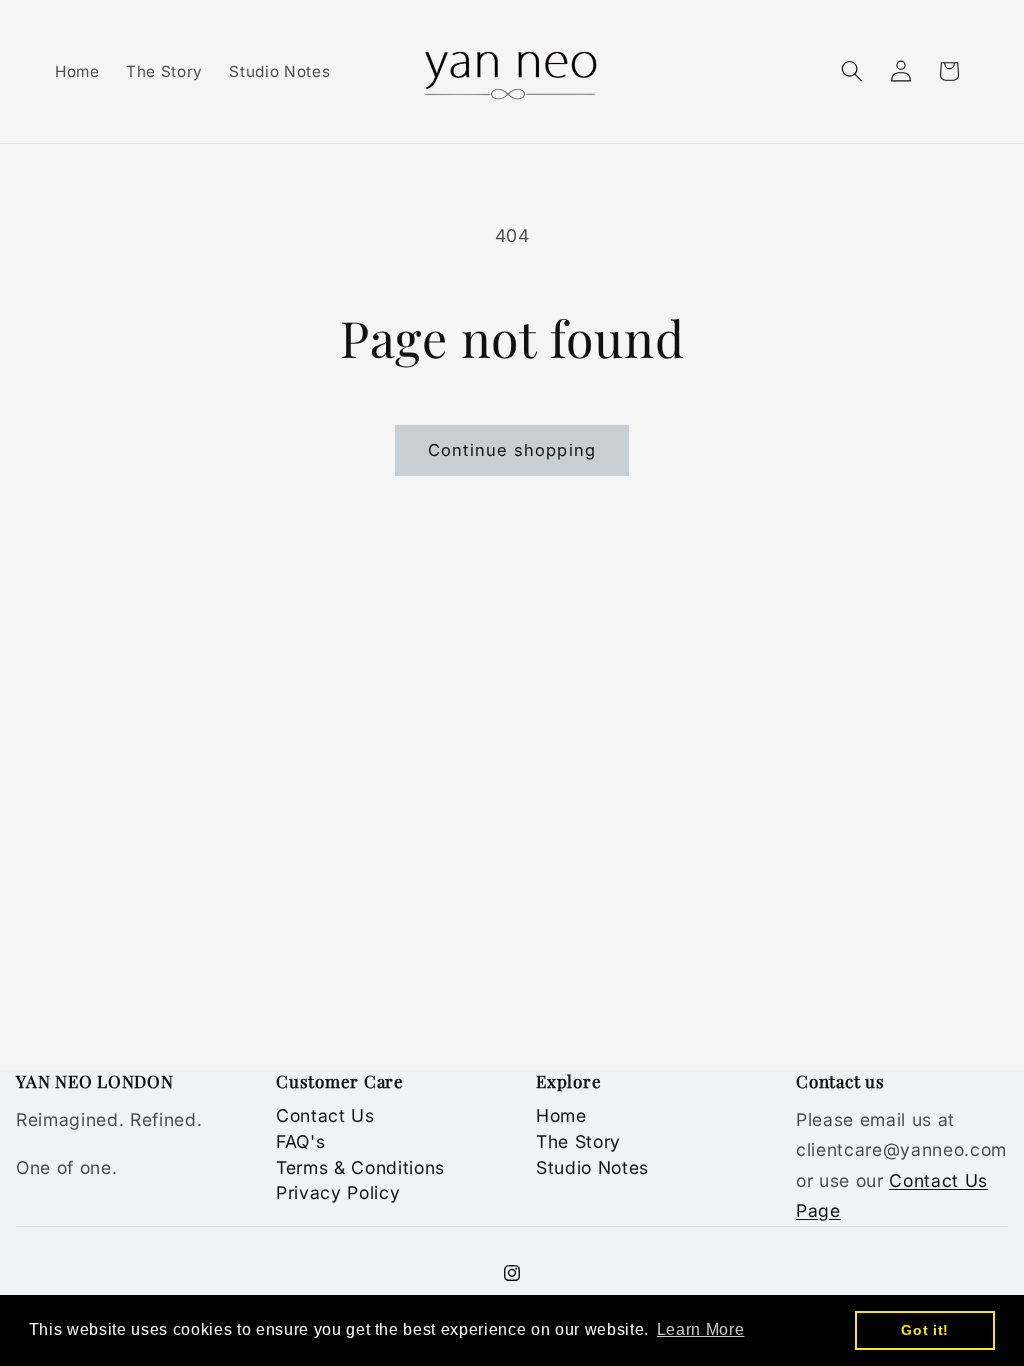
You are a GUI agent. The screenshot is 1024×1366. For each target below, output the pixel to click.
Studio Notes (592, 1167)
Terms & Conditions (360, 1167)
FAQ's (300, 1141)
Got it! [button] (925, 1330)
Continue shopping (512, 450)
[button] (852, 71)
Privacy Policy (338, 1192)
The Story (578, 1141)
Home (561, 1115)
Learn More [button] (701, 1329)
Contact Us (325, 1115)
